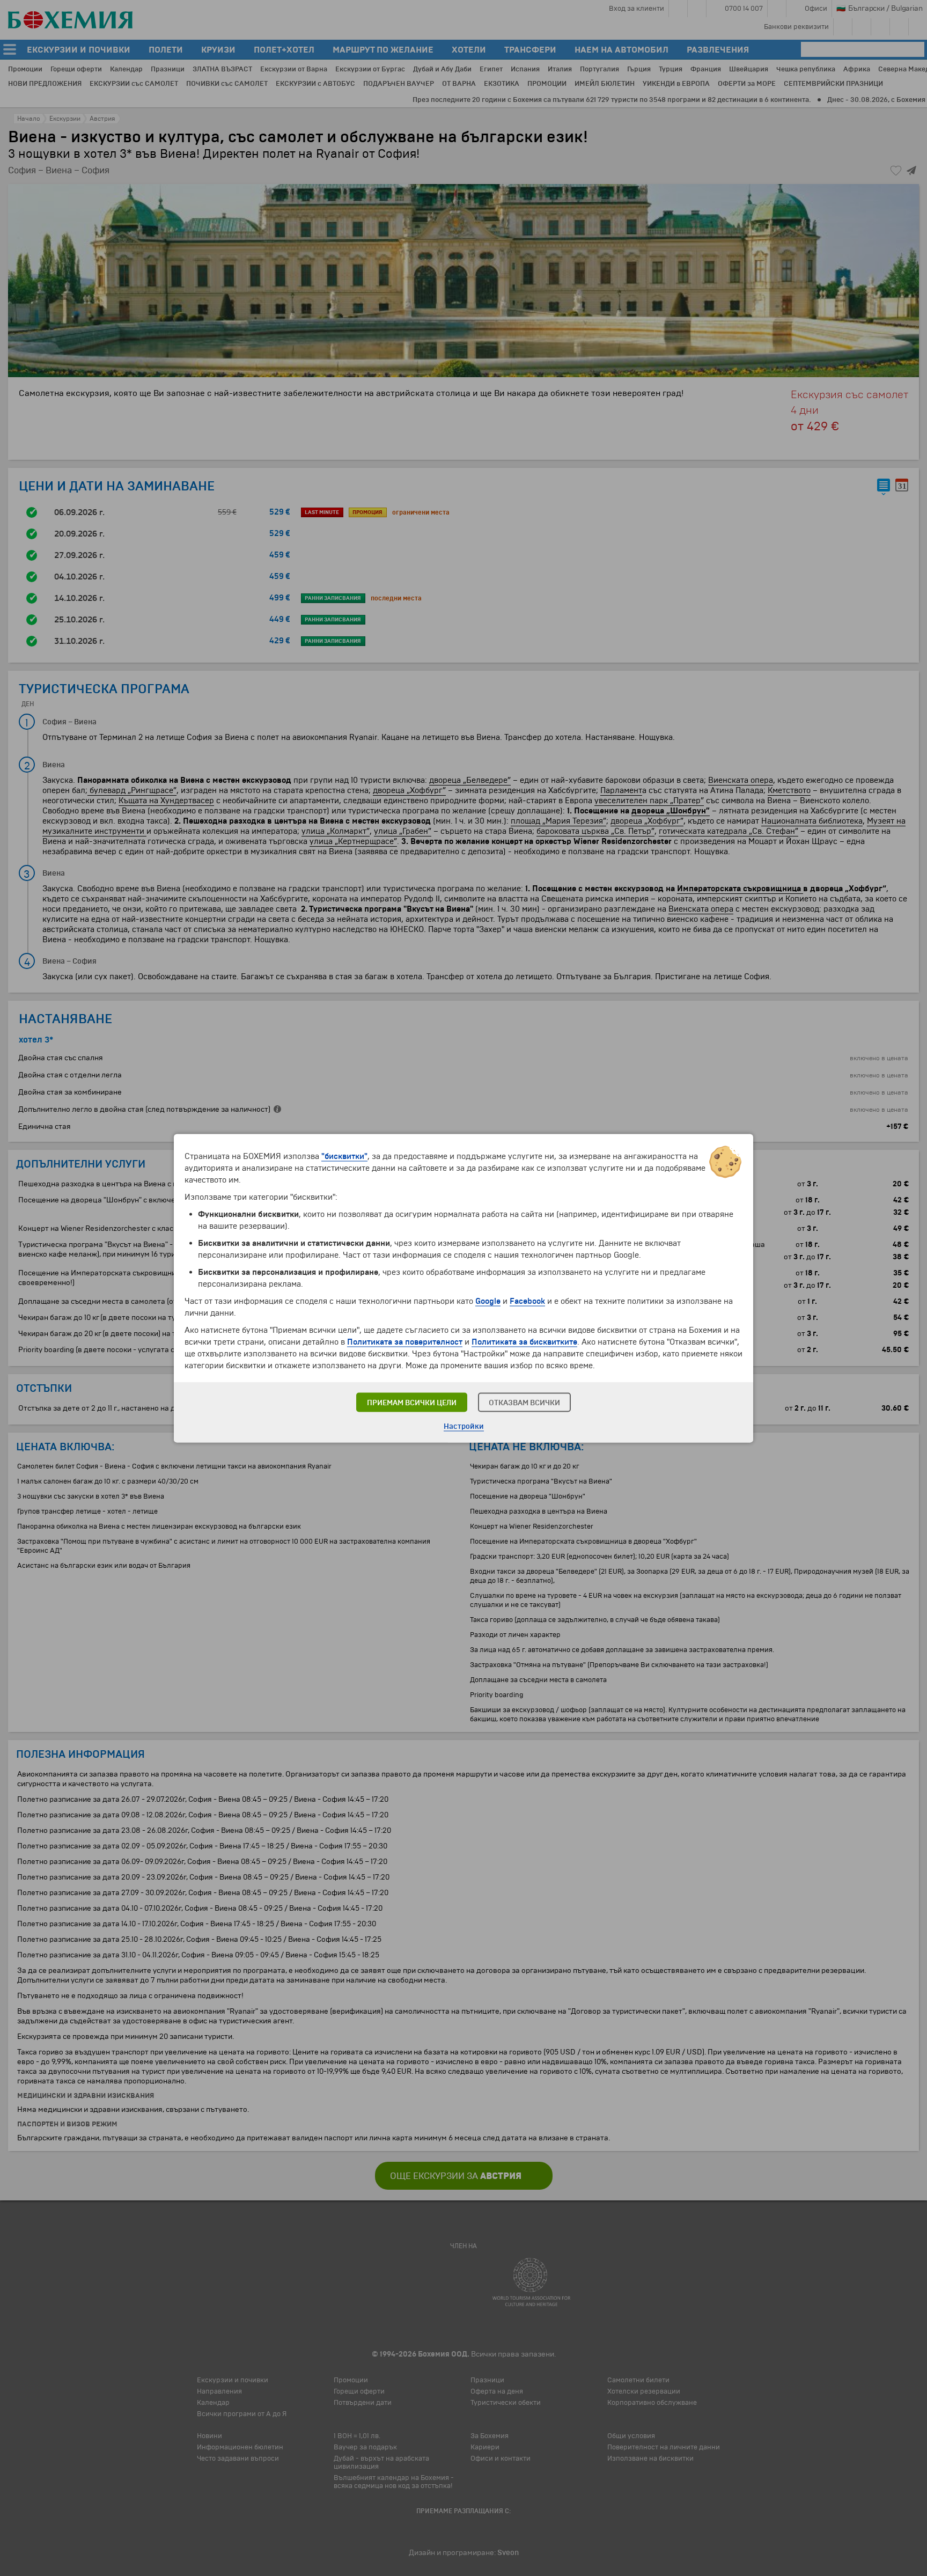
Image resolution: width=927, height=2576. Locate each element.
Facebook (527, 1301)
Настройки (464, 1426)
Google (488, 1301)
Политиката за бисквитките (524, 1341)
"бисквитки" (344, 1156)
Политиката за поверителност (405, 1341)
